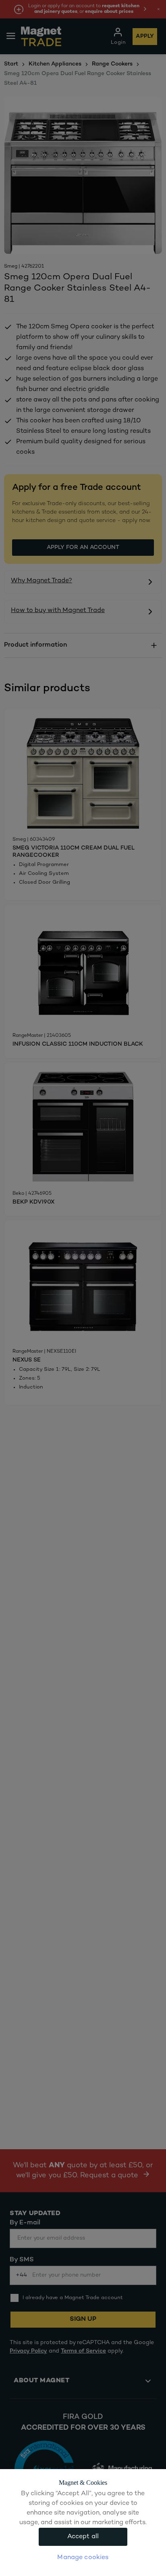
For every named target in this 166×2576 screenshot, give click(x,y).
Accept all (83, 2537)
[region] (83, 2523)
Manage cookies (83, 2558)
